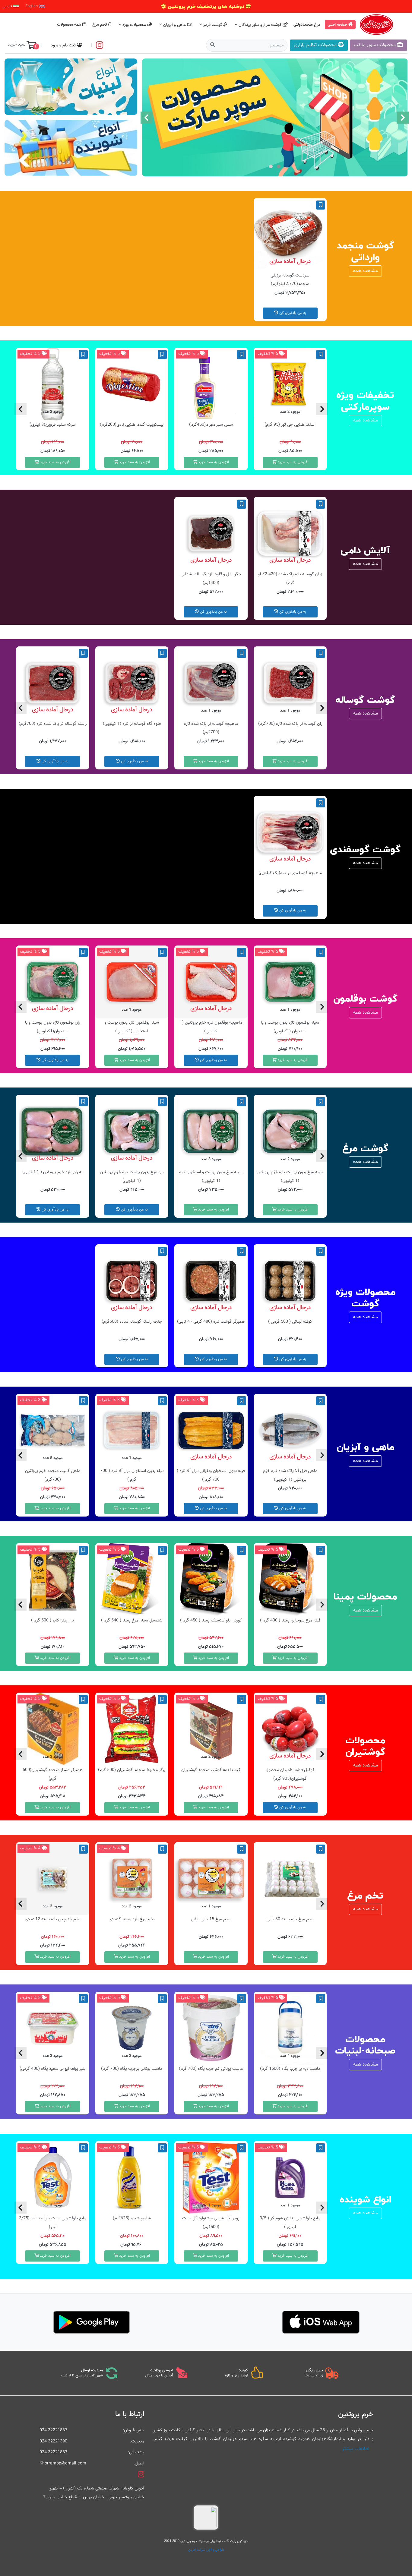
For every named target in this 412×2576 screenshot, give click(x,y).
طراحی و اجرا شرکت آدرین (206, 2550)
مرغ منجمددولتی (308, 25)
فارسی (8, 6)
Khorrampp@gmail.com (63, 2463)
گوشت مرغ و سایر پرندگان (260, 25)
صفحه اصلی (338, 25)
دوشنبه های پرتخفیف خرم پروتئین (206, 6)
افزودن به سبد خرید (292, 462)
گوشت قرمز (213, 25)
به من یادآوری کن (292, 313)
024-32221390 (53, 2441)
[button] (279, 166)
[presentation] (403, 118)
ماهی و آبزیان (174, 25)
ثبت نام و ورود (64, 45)
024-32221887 (53, 2430)
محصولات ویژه (134, 25)
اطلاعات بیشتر (356, 2449)
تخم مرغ (100, 25)
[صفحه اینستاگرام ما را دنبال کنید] (100, 45)
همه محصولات (70, 25)
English (32, 6)
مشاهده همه (365, 271)
